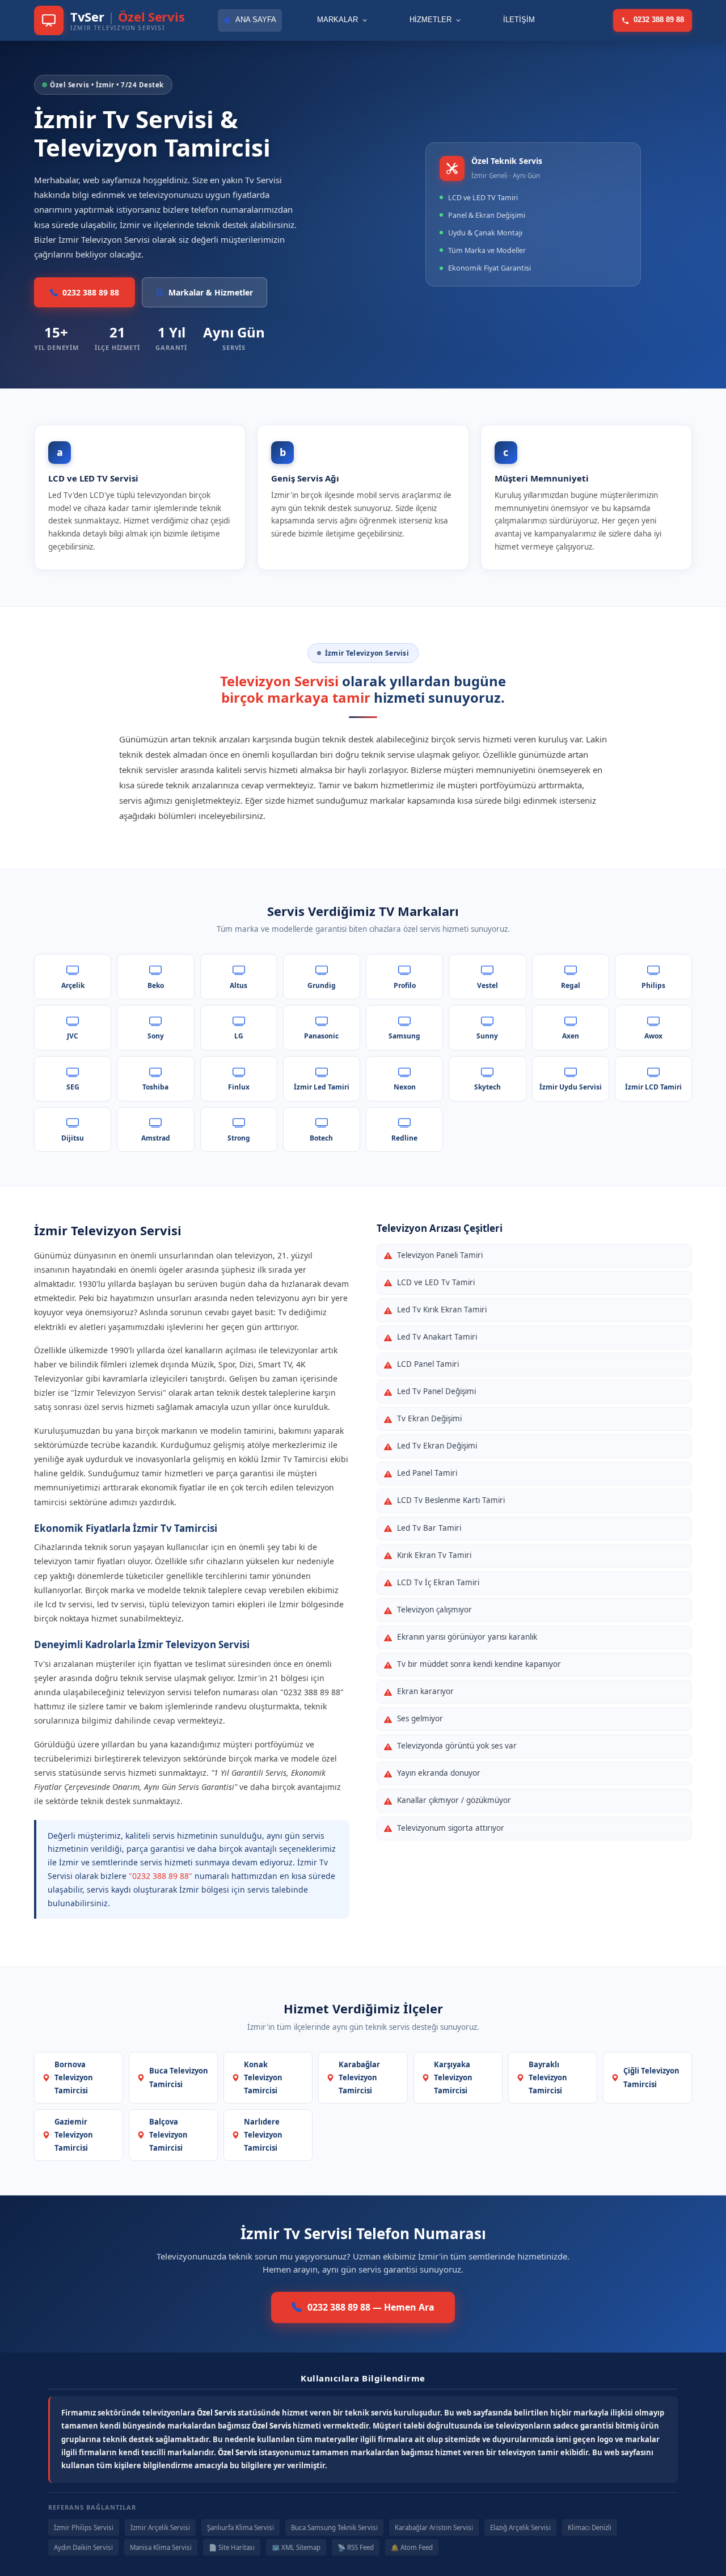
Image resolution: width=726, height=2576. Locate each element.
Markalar (337, 20)
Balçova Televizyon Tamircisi (168, 2135)
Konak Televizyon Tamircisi (263, 2077)
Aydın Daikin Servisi (83, 2547)
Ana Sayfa (256, 20)
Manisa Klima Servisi (161, 2547)
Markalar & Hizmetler (211, 292)
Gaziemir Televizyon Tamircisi (74, 2135)
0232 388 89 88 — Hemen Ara (371, 2307)
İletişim (519, 20)
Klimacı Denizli (590, 2528)
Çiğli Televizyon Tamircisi (651, 2077)
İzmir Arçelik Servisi (160, 2528)
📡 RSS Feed (356, 2547)
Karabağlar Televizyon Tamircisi (359, 2077)
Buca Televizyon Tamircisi (179, 2077)
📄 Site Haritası (232, 2547)
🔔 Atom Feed (412, 2547)
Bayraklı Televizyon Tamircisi (548, 2077)
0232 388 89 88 (659, 20)
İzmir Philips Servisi (84, 2528)
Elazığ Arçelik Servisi (520, 2528)
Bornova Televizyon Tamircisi (74, 2077)
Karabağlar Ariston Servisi (434, 2528)
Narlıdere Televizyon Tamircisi (263, 2135)
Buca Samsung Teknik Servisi (334, 2528)
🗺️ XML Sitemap (296, 2547)
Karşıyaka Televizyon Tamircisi (453, 2077)
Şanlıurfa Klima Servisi (240, 2528)
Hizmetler (430, 20)
